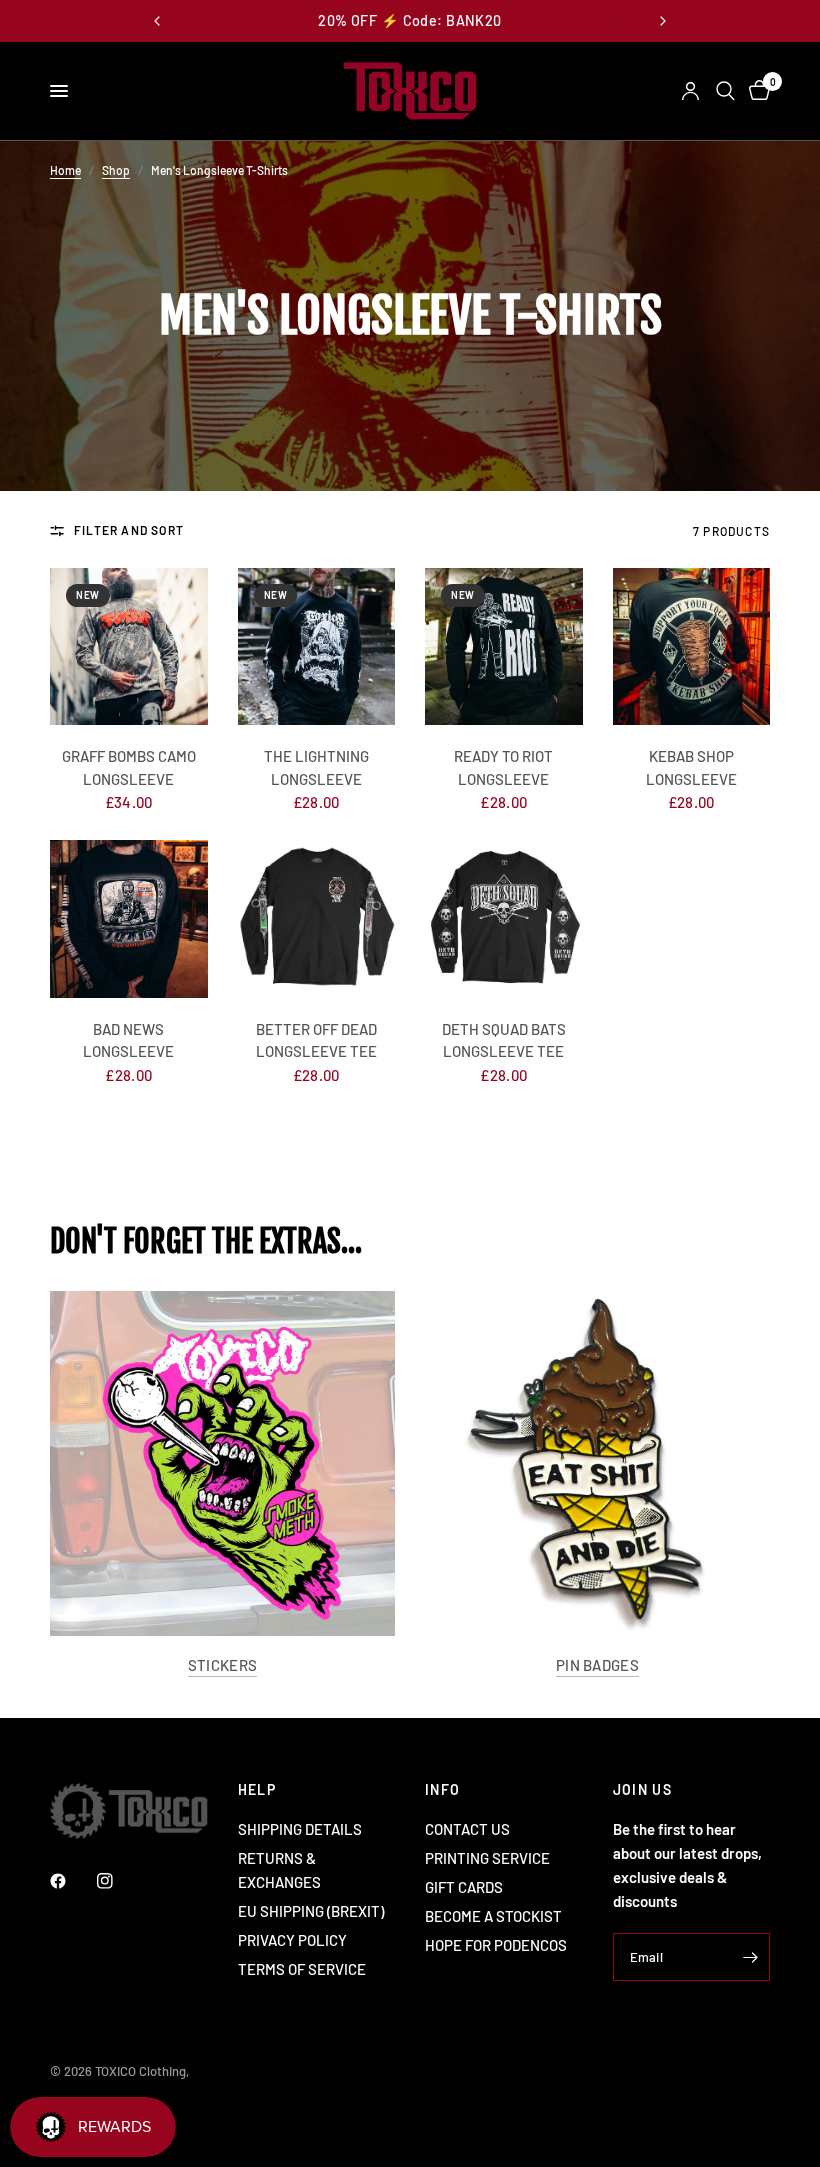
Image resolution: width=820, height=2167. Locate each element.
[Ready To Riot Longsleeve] (504, 647)
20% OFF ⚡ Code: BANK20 (409, 20)
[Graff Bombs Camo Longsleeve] (129, 647)
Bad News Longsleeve (128, 1040)
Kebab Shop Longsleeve (691, 767)
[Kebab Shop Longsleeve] (692, 647)
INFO (443, 1790)
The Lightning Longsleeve (316, 767)
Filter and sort (129, 530)
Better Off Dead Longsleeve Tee (316, 1040)
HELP (257, 1790)
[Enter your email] (750, 1957)
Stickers (222, 1665)
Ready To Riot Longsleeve (503, 767)
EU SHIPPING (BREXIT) (311, 1911)
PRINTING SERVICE (487, 1858)
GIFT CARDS (464, 1887)
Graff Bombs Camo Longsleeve (129, 767)
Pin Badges (597, 1665)
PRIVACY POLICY (292, 1940)
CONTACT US (467, 1829)
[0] (756, 91)
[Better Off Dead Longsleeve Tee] (317, 919)
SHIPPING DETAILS (300, 1829)
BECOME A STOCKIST (493, 1916)
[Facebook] (72, 1881)
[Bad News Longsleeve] (129, 919)
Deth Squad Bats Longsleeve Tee (504, 1040)
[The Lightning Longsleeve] (317, 647)
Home (65, 170)
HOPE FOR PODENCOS (496, 1945)
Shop (116, 170)
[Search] (725, 91)
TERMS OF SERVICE (302, 1969)
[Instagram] (119, 1881)
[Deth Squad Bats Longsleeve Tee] (504, 919)
